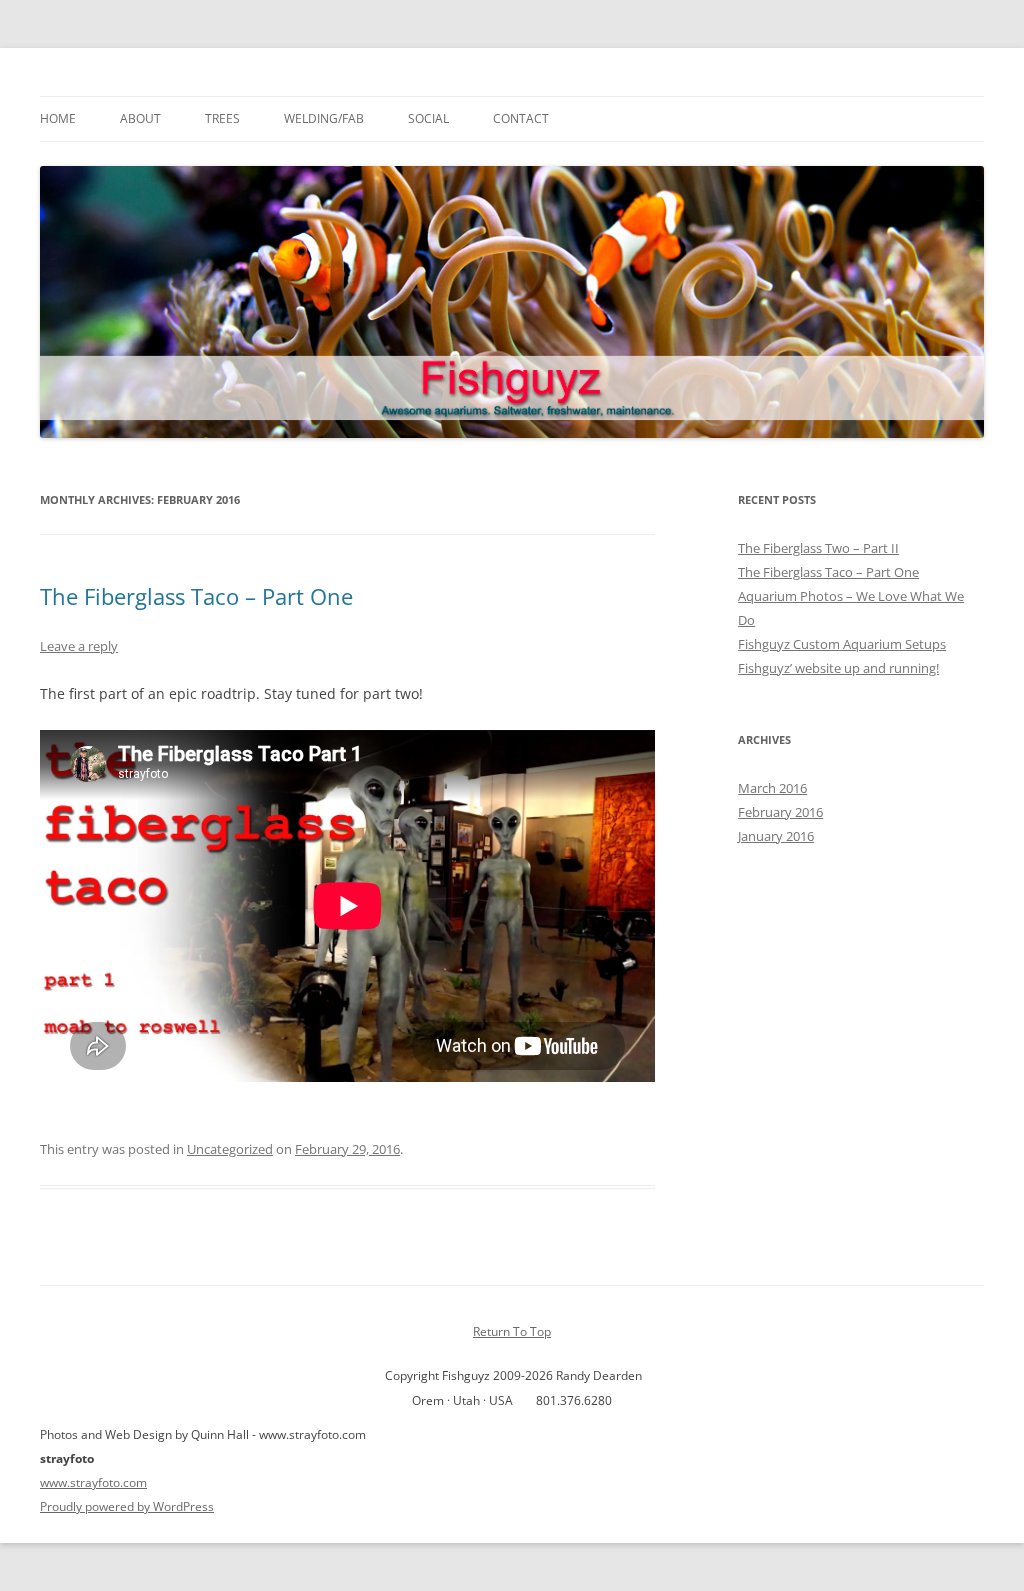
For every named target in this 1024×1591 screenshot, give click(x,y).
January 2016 (776, 836)
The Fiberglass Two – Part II (818, 548)
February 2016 (780, 812)
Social (428, 118)
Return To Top (512, 1331)
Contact (521, 118)
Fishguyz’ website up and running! (838, 668)
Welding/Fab (324, 118)
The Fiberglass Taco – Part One (196, 596)
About (140, 118)
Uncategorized (230, 1149)
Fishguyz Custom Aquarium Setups (842, 644)
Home (58, 118)
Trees (222, 118)
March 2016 (772, 788)
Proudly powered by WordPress (127, 1506)
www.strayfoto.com (93, 1482)
